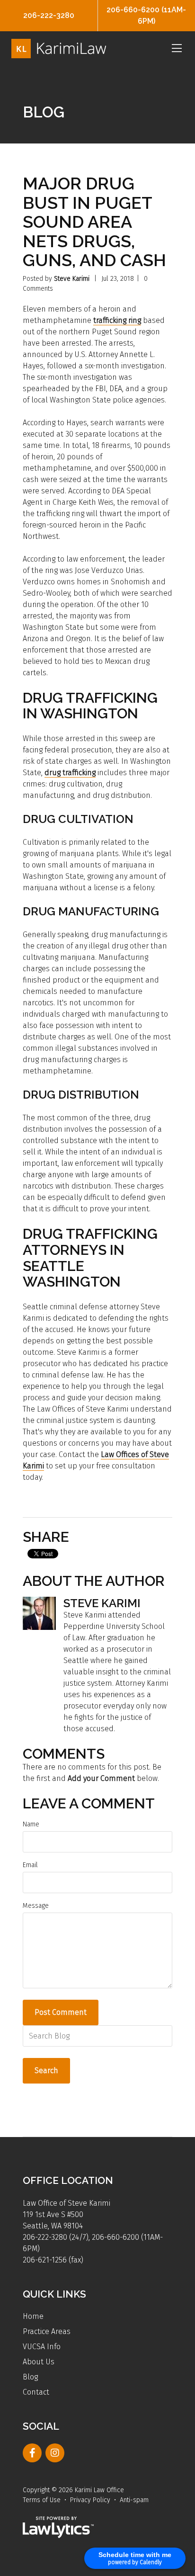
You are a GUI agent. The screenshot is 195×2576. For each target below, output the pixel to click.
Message (36, 1906)
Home (33, 2316)
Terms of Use (42, 2500)
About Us (39, 2362)
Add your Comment (101, 1778)
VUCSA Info (42, 2347)
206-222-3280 (49, 15)
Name (31, 1824)
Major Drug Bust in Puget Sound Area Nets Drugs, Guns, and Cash (94, 222)
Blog (30, 2377)
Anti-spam (134, 2500)
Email (30, 1865)
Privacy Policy (90, 2500)
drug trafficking (70, 773)
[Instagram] (55, 2453)
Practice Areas (47, 2331)
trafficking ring (117, 320)
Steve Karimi (72, 279)
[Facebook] (32, 2453)
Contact (36, 2392)
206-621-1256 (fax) (53, 2260)
